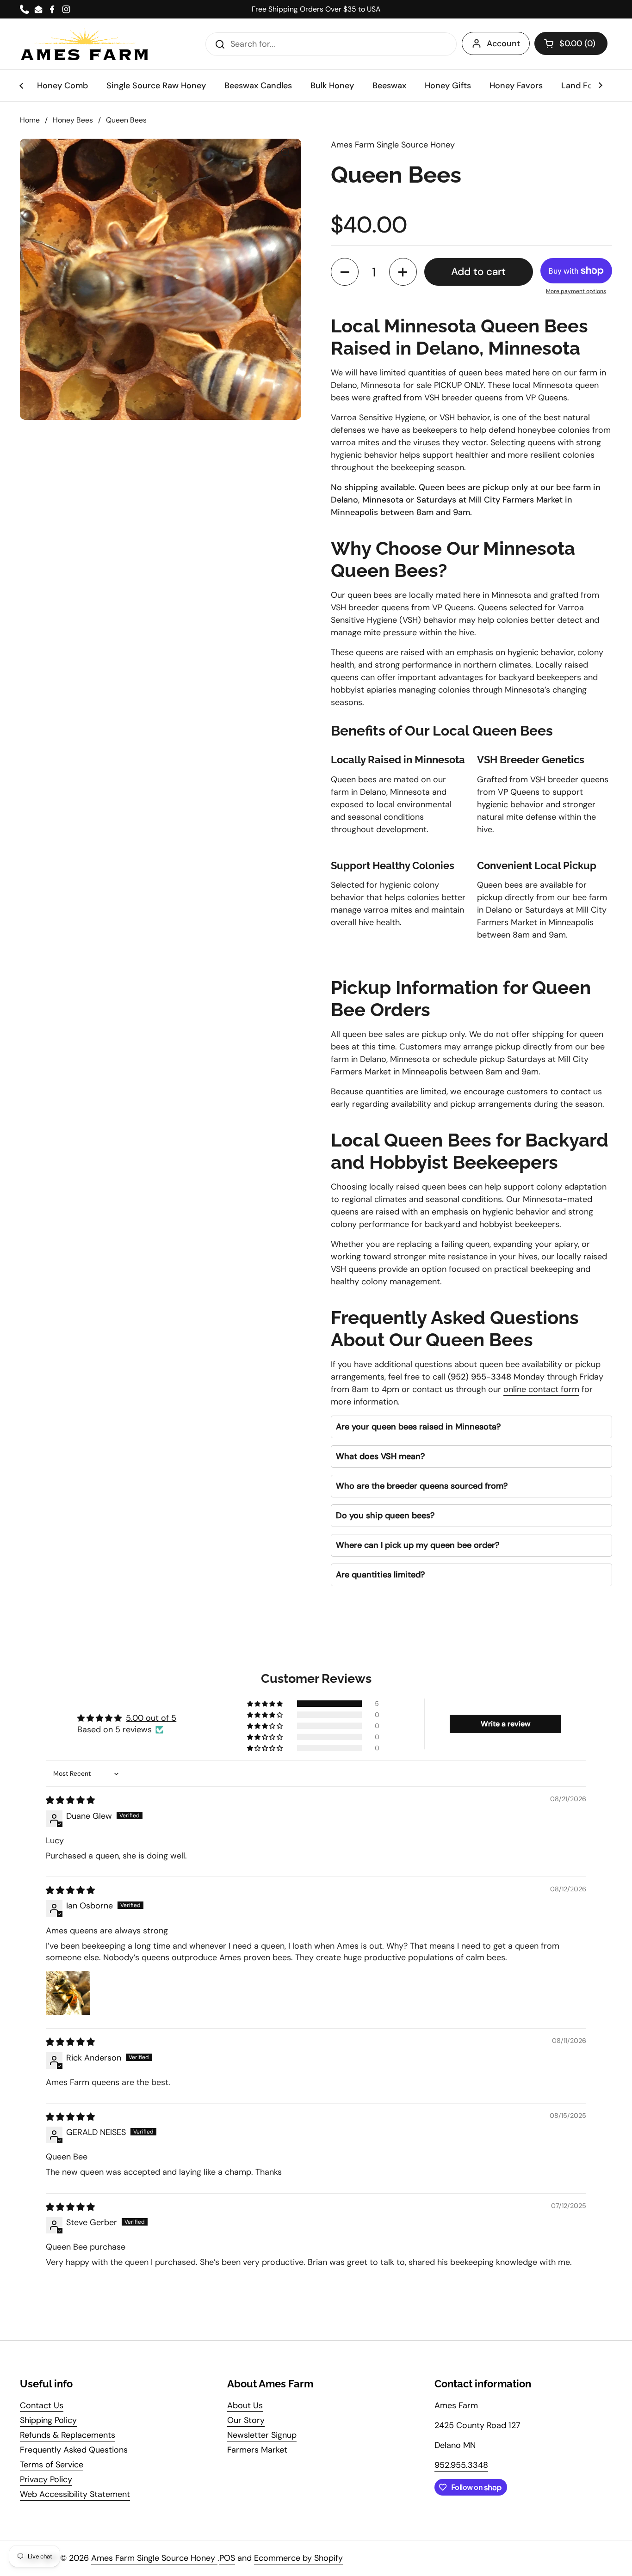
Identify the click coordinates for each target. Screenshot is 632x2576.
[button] (571, 43)
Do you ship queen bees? (385, 1515)
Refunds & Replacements (68, 2435)
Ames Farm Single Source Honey (154, 2558)
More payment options (576, 291)
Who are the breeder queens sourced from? (422, 1486)
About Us (245, 2405)
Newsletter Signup (262, 2435)
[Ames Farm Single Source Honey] (85, 44)
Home (30, 120)
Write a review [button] (505, 1724)
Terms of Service (52, 2465)
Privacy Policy (46, 2479)
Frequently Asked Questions (74, 2450)
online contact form (541, 1389)
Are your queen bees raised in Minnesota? (418, 1427)
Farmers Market (257, 2450)
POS (227, 2558)
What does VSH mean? (380, 1456)
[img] (70, 1800)
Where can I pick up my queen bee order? (418, 1545)
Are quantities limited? (380, 1575)
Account (503, 43)
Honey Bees (73, 120)
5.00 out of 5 (151, 1718)
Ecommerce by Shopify (298, 2558)
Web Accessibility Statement (75, 2494)
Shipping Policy (48, 2420)
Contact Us (42, 2405)
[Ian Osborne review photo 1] (68, 1993)
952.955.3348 (461, 2465)
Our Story (246, 2420)
